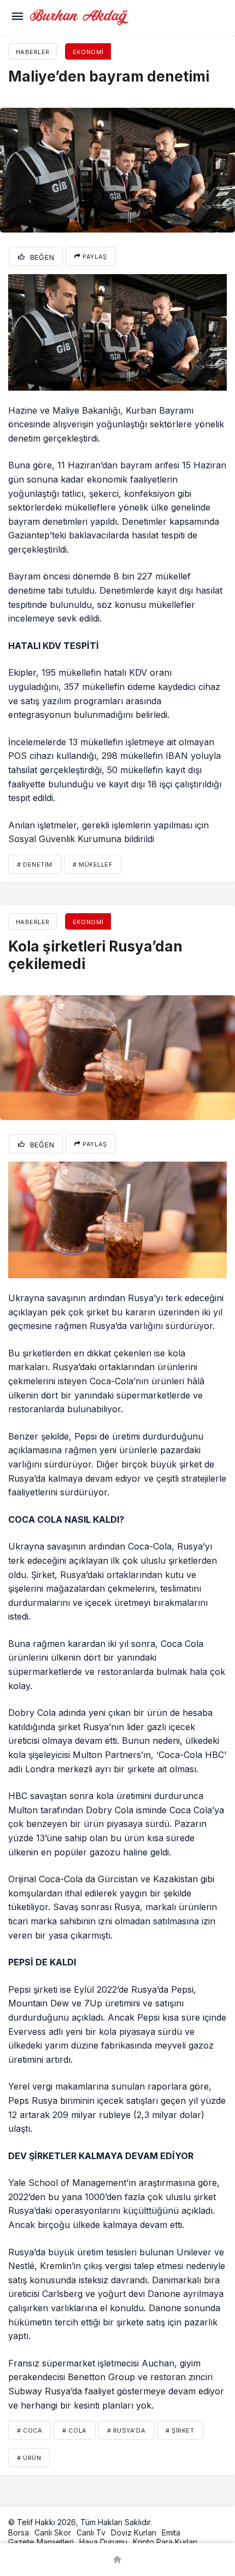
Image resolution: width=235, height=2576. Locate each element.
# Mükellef (93, 865)
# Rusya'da (127, 2430)
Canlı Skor (53, 2533)
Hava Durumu (103, 2542)
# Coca (30, 2430)
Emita (171, 2533)
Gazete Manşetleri (41, 2542)
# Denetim (35, 865)
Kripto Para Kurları (165, 2542)
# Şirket (180, 2430)
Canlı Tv (91, 2533)
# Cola (74, 2430)
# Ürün (29, 2458)
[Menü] (17, 18)
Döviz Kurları (134, 2533)
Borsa (19, 2533)
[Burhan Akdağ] (79, 16)
